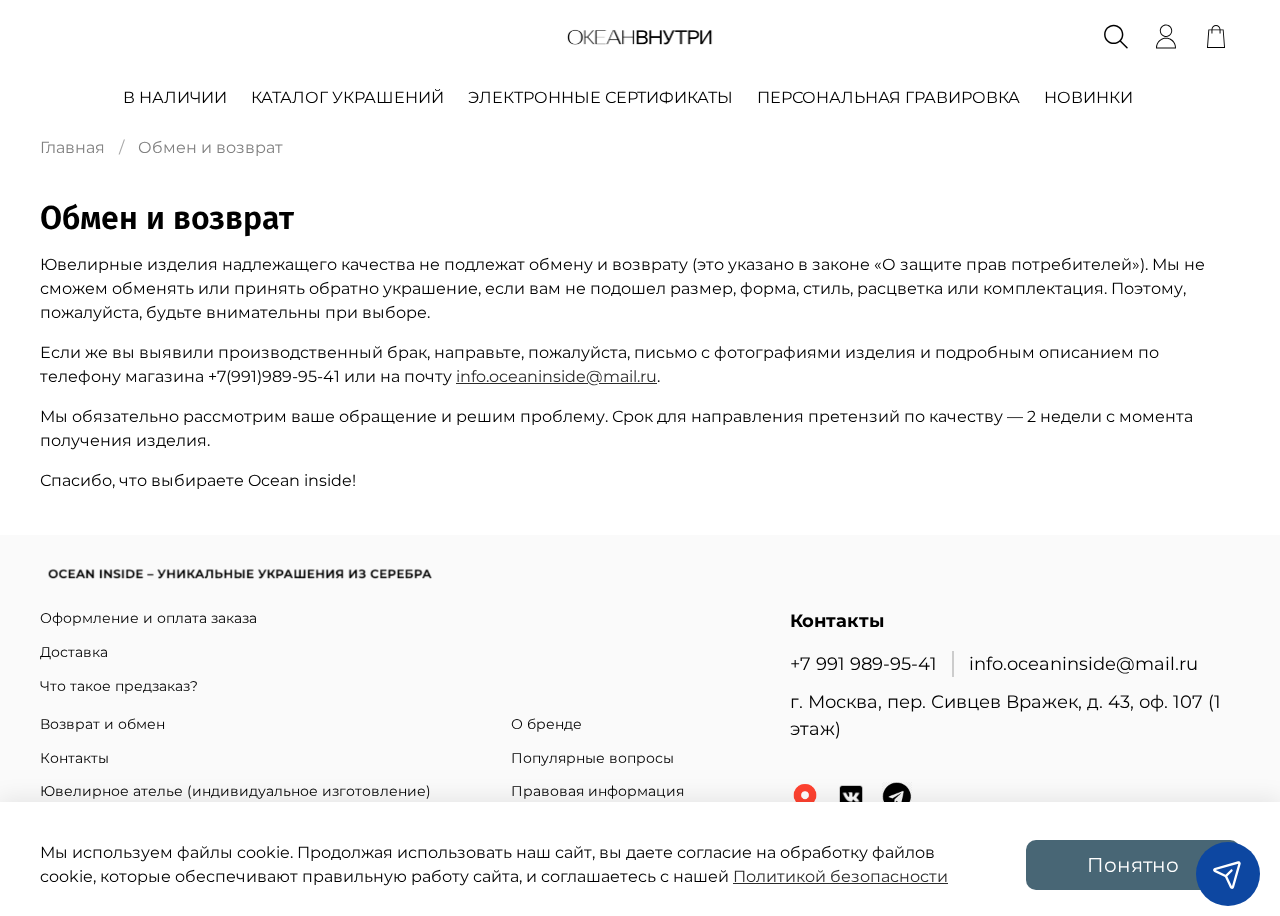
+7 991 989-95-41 (863, 663)
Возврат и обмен (102, 724)
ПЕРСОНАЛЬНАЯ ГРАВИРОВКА (888, 97)
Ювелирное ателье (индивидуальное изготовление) (235, 791)
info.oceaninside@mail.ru (556, 376)
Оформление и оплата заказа (148, 618)
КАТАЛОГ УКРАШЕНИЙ (347, 97)
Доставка (74, 652)
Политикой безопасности (840, 876)
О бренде (546, 724)
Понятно (1133, 865)
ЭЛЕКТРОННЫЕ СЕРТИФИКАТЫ (600, 97)
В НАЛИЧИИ (175, 97)
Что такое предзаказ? (119, 686)
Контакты (74, 758)
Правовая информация (597, 791)
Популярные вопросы (592, 758)
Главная (72, 147)
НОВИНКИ (1088, 97)
